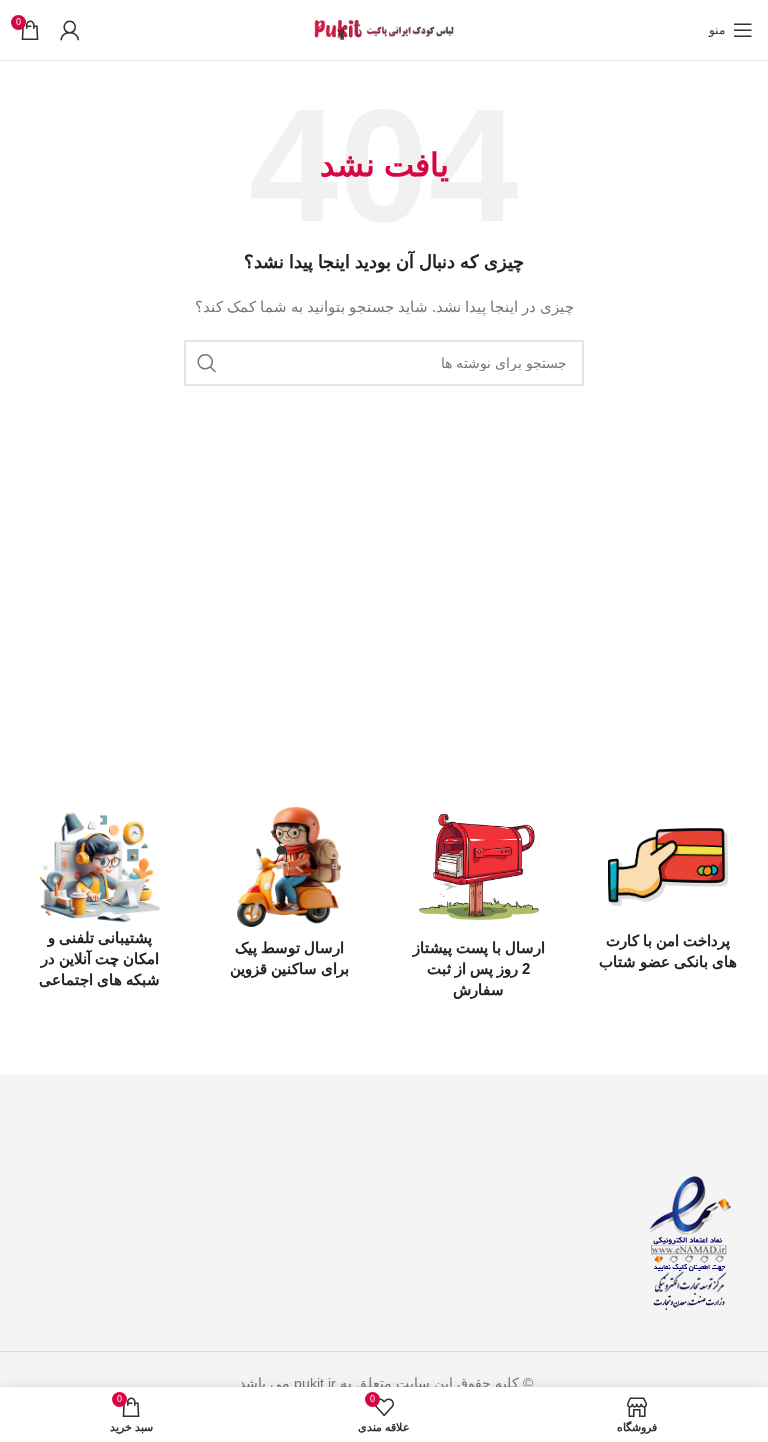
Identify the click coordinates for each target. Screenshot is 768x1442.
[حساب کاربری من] (70, 30)
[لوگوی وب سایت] (384, 29)
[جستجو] (207, 363)
